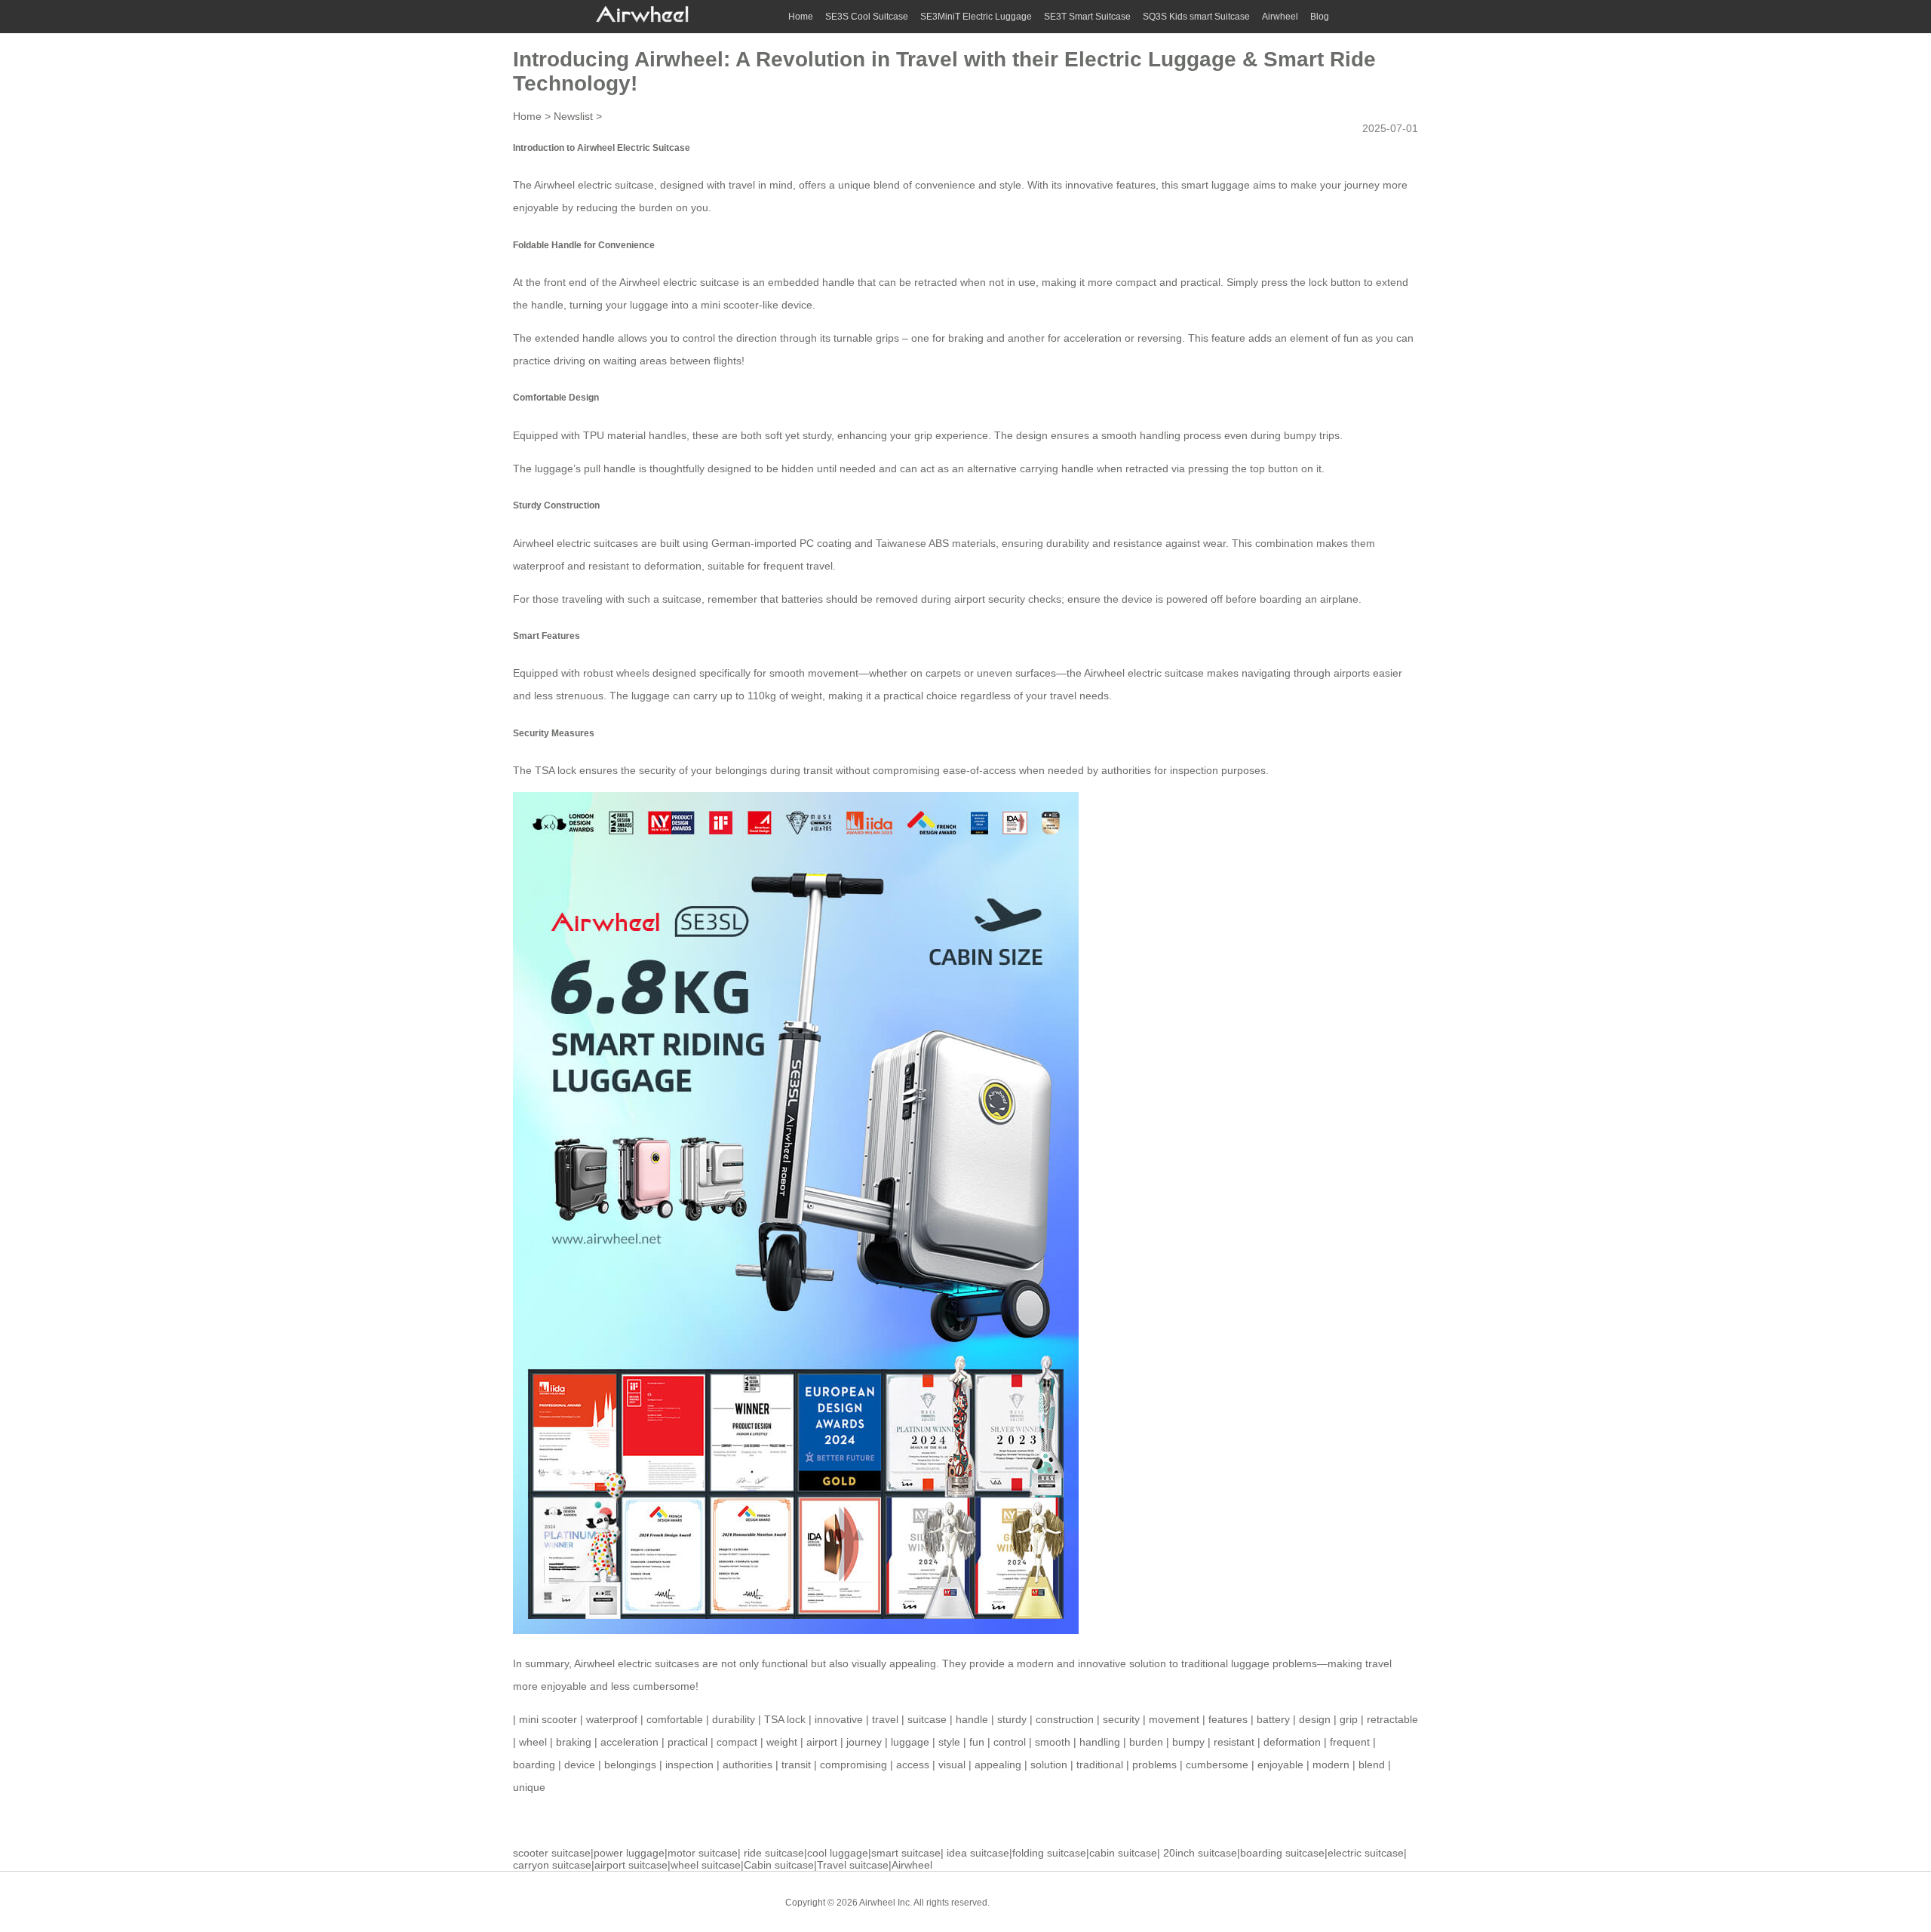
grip (1349, 1719)
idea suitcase (978, 1853)
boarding (534, 1765)
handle (972, 1719)
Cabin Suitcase (1032, 1902)
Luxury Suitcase (1108, 1902)
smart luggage (1216, 185)
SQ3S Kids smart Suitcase (1196, 17)
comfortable (675, 1719)
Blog (1320, 17)
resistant (1234, 1742)
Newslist (573, 116)
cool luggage (838, 1853)
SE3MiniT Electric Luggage (976, 17)
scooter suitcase (552, 1853)
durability (734, 1719)
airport (822, 1742)
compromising (853, 1765)
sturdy (1012, 1719)
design (1315, 1719)
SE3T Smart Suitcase (1087, 17)
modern (1331, 1765)
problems (1154, 1765)
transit (796, 1765)
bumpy (1188, 1742)
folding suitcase (1049, 1853)
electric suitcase (1366, 1853)
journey (864, 1742)
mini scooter (730, 305)
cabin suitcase (1123, 1853)
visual (952, 1765)
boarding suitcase (1282, 1853)
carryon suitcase (552, 1865)
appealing (998, 1765)
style (949, 1742)
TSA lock (785, 1719)
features (1228, 1719)
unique (529, 1787)
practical (688, 1742)
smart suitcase (906, 1853)
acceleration (629, 1742)
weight (782, 1742)
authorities (748, 1765)
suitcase (927, 1719)
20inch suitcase (1200, 1853)
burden (1146, 1742)
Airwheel (1280, 17)
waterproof (539, 566)
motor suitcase (703, 1853)
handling (1100, 1742)
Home (801, 17)
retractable (1392, 1719)
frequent (1350, 1742)
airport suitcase (631, 1865)
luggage (910, 1742)
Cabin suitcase (779, 1865)
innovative (839, 1719)
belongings (630, 1765)
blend (1372, 1765)
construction (1065, 1719)
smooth (1053, 1742)
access (913, 1765)
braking (574, 1742)
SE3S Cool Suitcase (867, 17)
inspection (689, 1765)
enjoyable (1280, 1765)
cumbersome (1217, 1765)
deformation (1292, 1742)
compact (737, 1742)
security (1121, 1719)
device (580, 1765)
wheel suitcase (706, 1865)
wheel (533, 1742)
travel (885, 1719)
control (1010, 1742)
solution (1049, 1765)
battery (1273, 1719)
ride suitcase (774, 1853)
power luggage (629, 1853)
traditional (1100, 1765)
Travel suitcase (853, 1865)
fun (977, 1742)
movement (1174, 1719)
